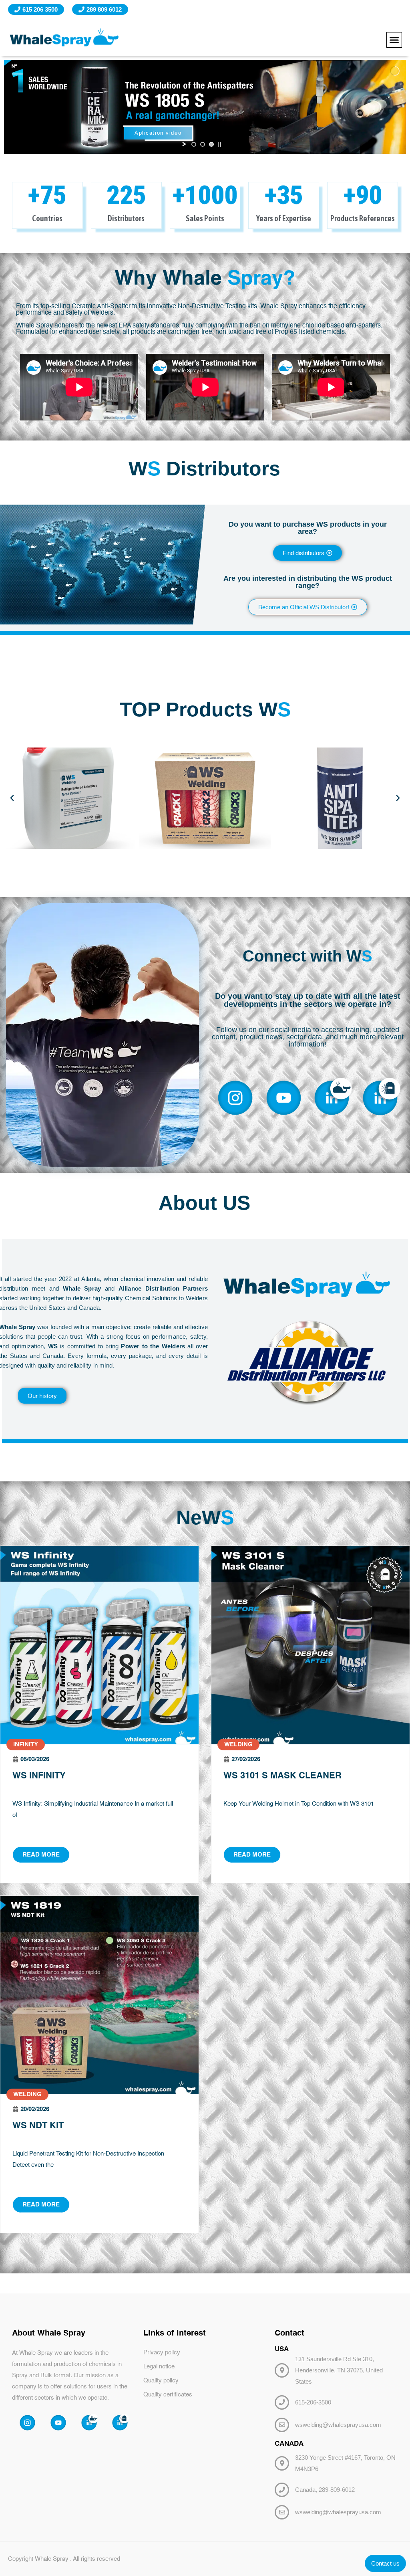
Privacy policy (162, 2353)
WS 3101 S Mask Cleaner (282, 1776)
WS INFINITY (39, 1776)
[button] (394, 40)
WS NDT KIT (38, 2126)
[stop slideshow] (219, 144)
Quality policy (161, 2381)
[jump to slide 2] (203, 144)
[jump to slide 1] (194, 144)
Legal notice (159, 2367)
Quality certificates (168, 2395)
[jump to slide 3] (211, 144)
